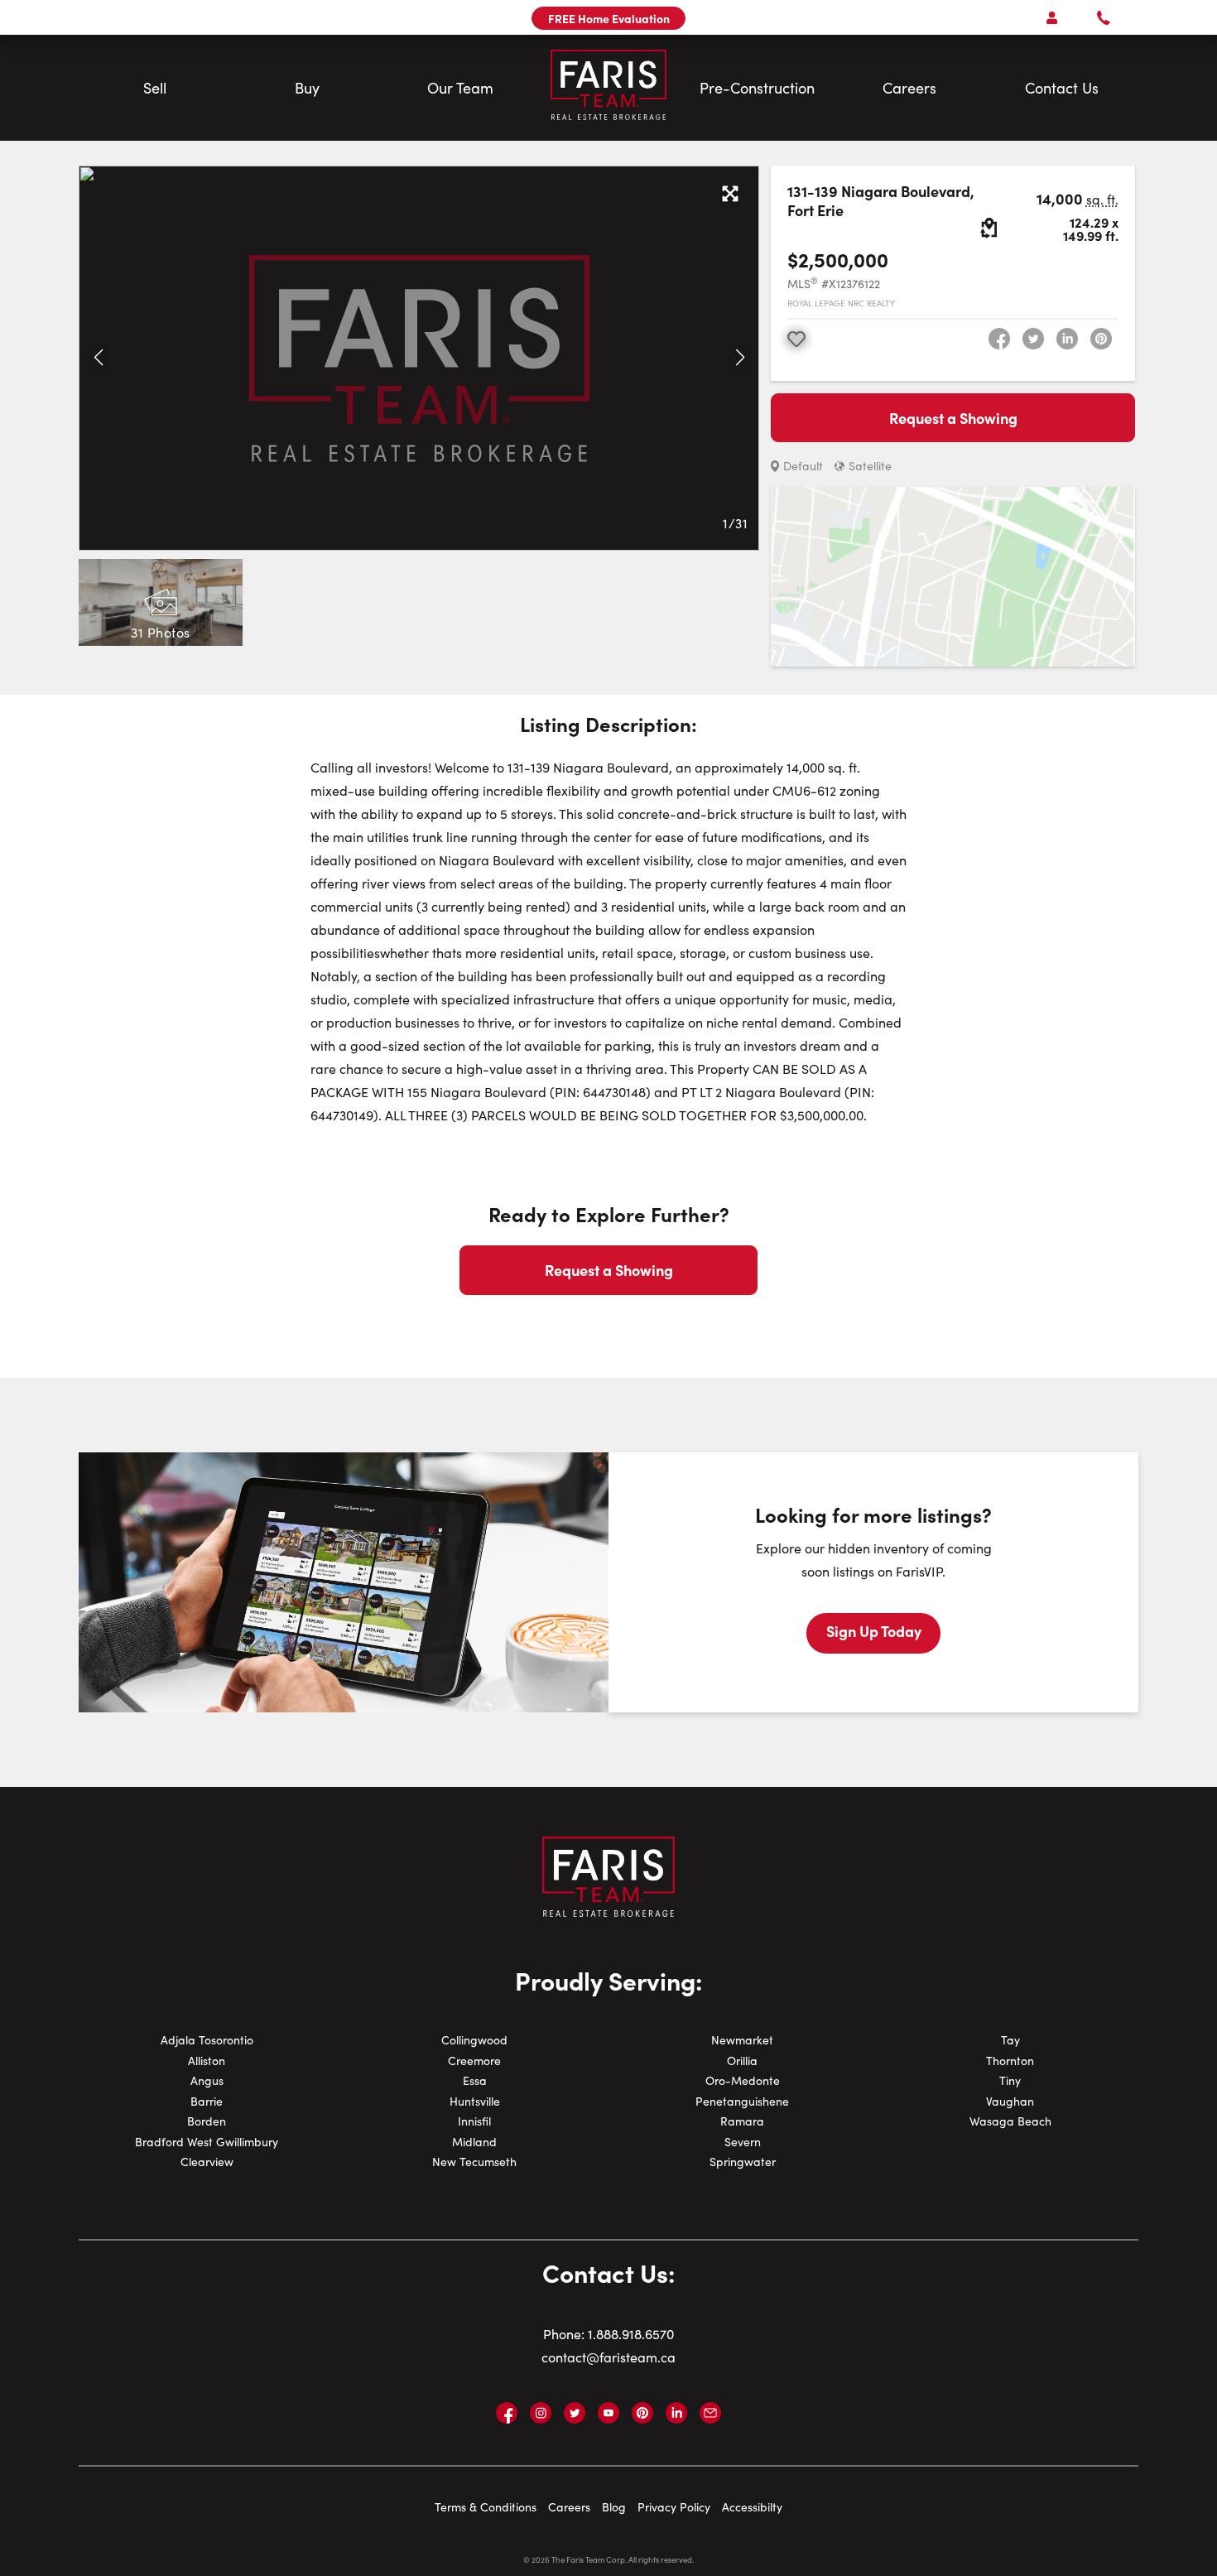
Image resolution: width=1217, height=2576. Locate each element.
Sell (155, 88)
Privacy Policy (674, 2507)
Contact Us (1062, 88)
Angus (207, 2080)
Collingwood (474, 2040)
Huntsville (475, 2101)
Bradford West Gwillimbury (207, 2142)
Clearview (207, 2162)
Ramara (742, 2121)
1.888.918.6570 (631, 2334)
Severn (743, 2142)
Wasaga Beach (1010, 2121)
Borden (207, 2121)
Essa (475, 2080)
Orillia (742, 2061)
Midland (474, 2142)
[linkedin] (1067, 339)
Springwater (743, 2162)
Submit (627, 876)
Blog (614, 2507)
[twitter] (1033, 339)
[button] (98, 358)
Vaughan (1010, 2101)
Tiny (1010, 2080)
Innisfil (474, 2121)
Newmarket (742, 2040)
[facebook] (999, 339)
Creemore (474, 2061)
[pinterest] (1101, 339)
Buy (307, 88)
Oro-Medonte (743, 2080)
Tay (1010, 2040)
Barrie (207, 2101)
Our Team (460, 88)
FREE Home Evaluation (609, 18)
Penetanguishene (742, 2101)
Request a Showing (953, 418)
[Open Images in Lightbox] (730, 195)
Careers (909, 88)
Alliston (207, 2061)
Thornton (1010, 2061)
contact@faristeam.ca (608, 2357)
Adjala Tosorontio (207, 2040)
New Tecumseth (474, 2162)
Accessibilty (752, 2507)
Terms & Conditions (486, 2507)
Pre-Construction (757, 88)
